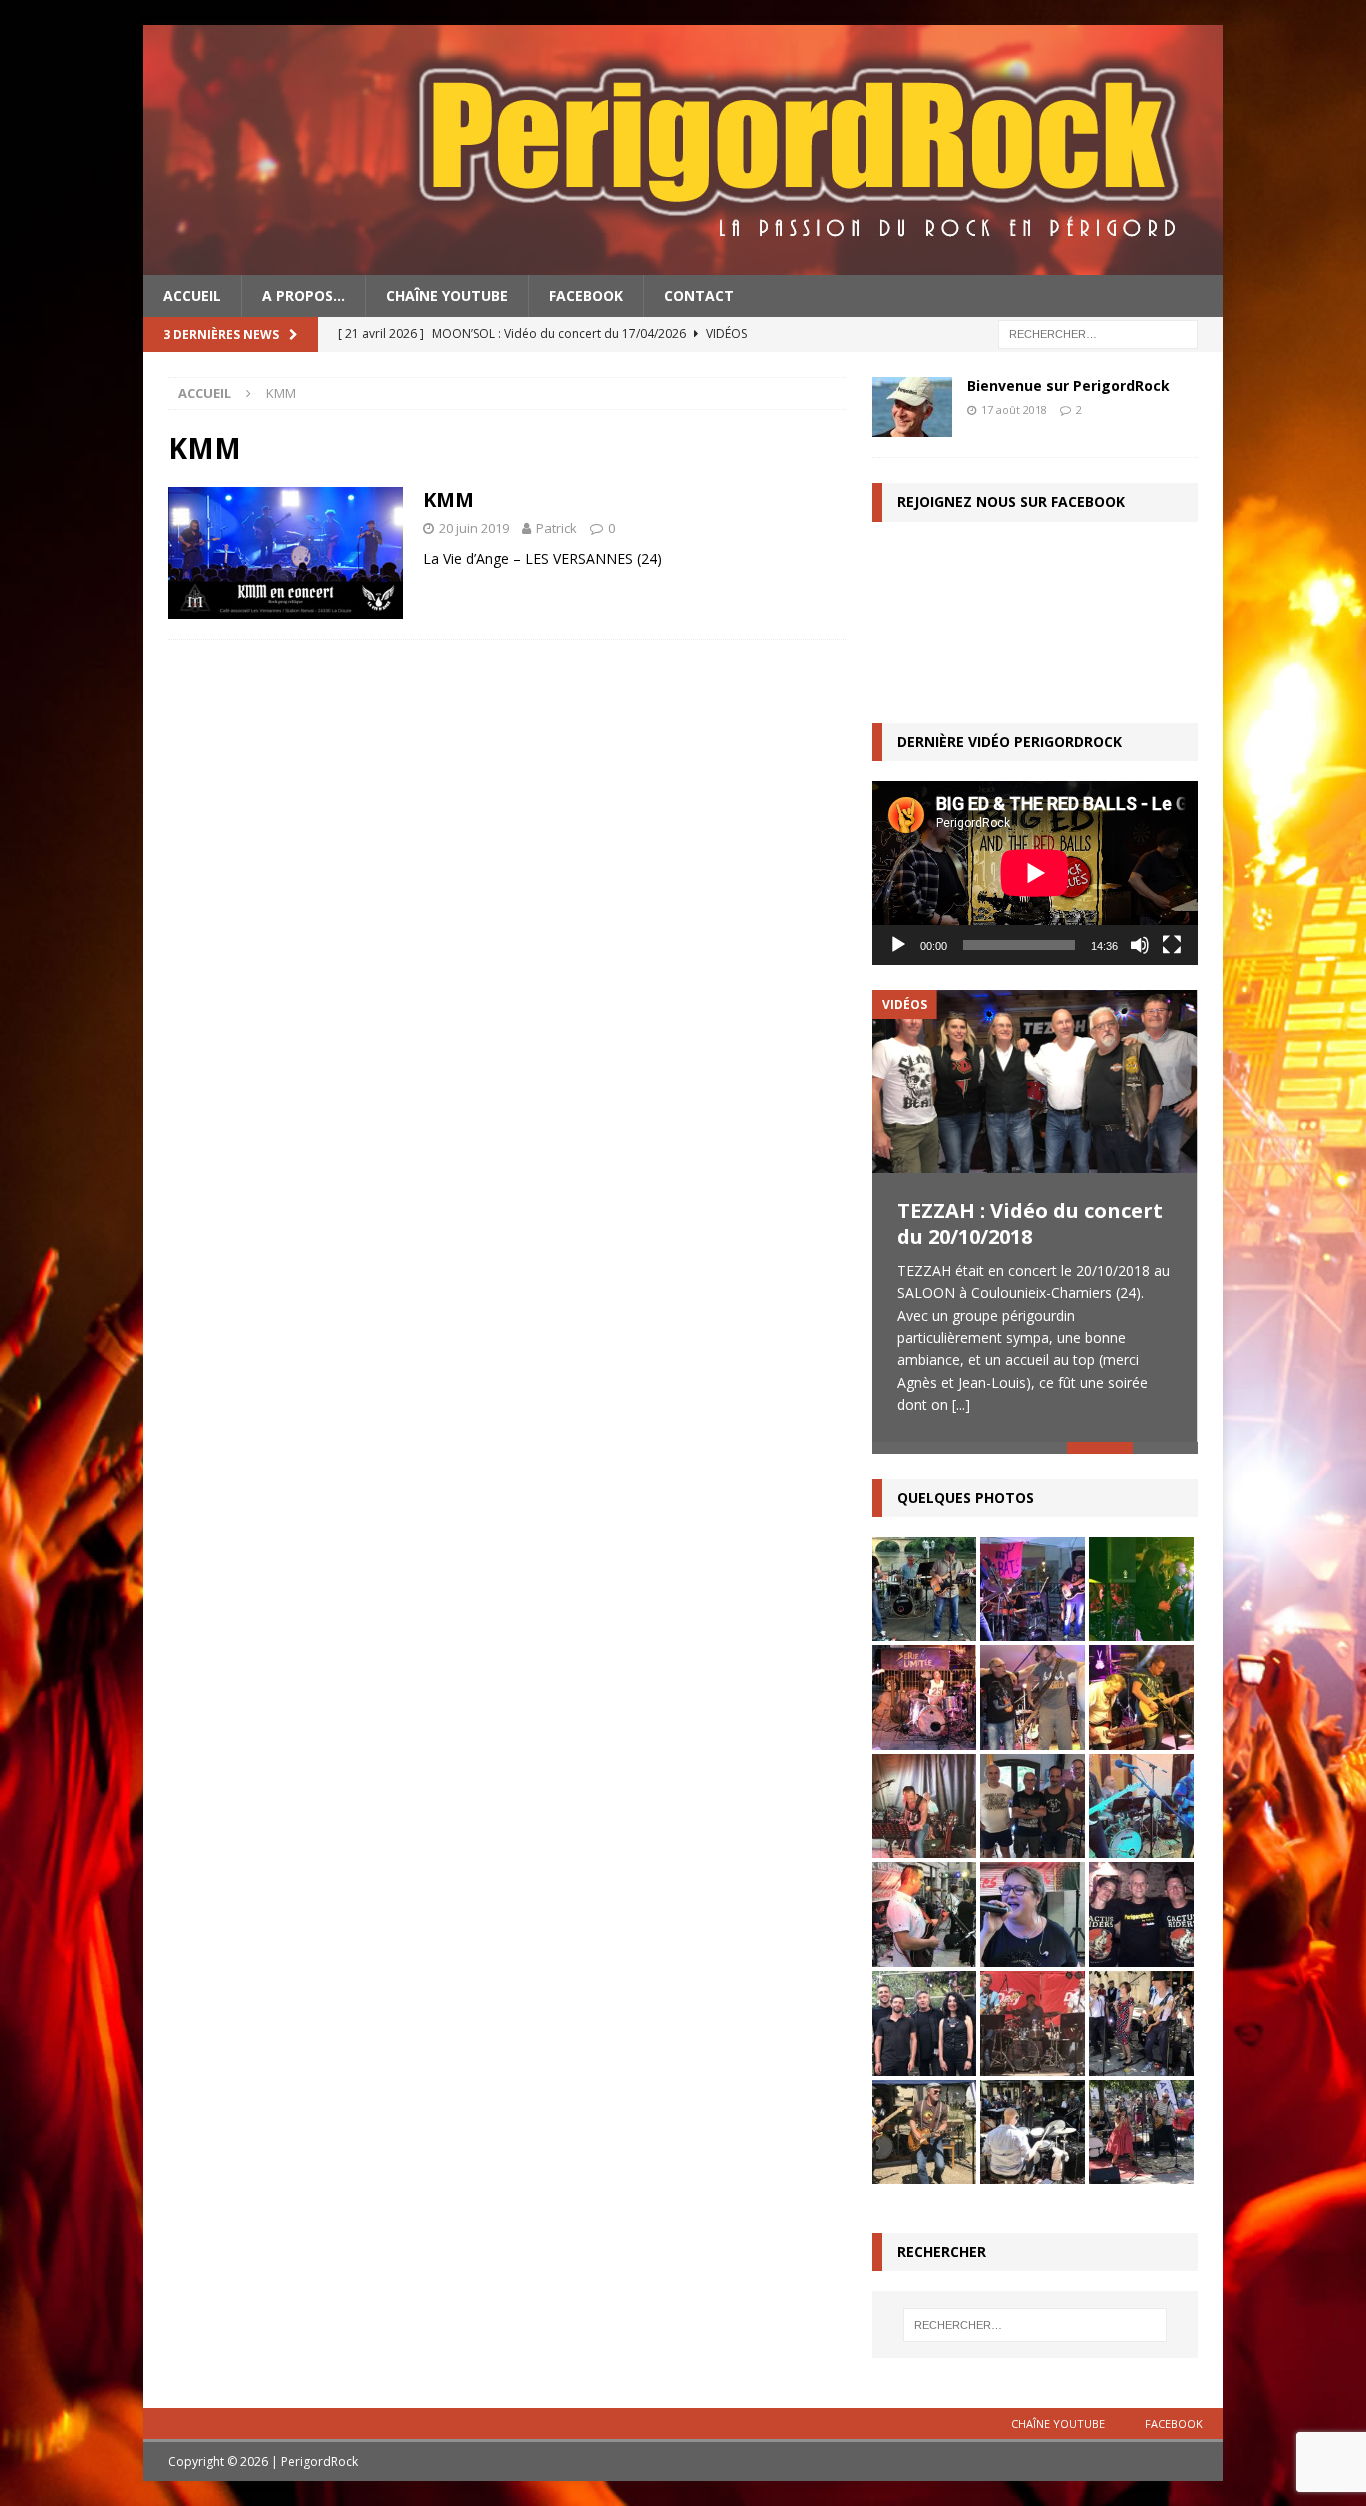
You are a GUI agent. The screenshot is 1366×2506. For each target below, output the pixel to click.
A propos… (303, 295)
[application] (1035, 872)
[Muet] (1140, 945)
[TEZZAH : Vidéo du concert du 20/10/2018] (1035, 1081)
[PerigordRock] (683, 263)
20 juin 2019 (474, 528)
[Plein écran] (1172, 945)
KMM (448, 499)
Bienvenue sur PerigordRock (1068, 385)
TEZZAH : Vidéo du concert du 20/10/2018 (1030, 1223)
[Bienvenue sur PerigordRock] (912, 407)
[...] (961, 1404)
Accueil (192, 295)
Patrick (556, 528)
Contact (699, 295)
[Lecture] (898, 945)
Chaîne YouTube (447, 295)
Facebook (586, 295)
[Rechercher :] (1098, 333)
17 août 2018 (1014, 409)
